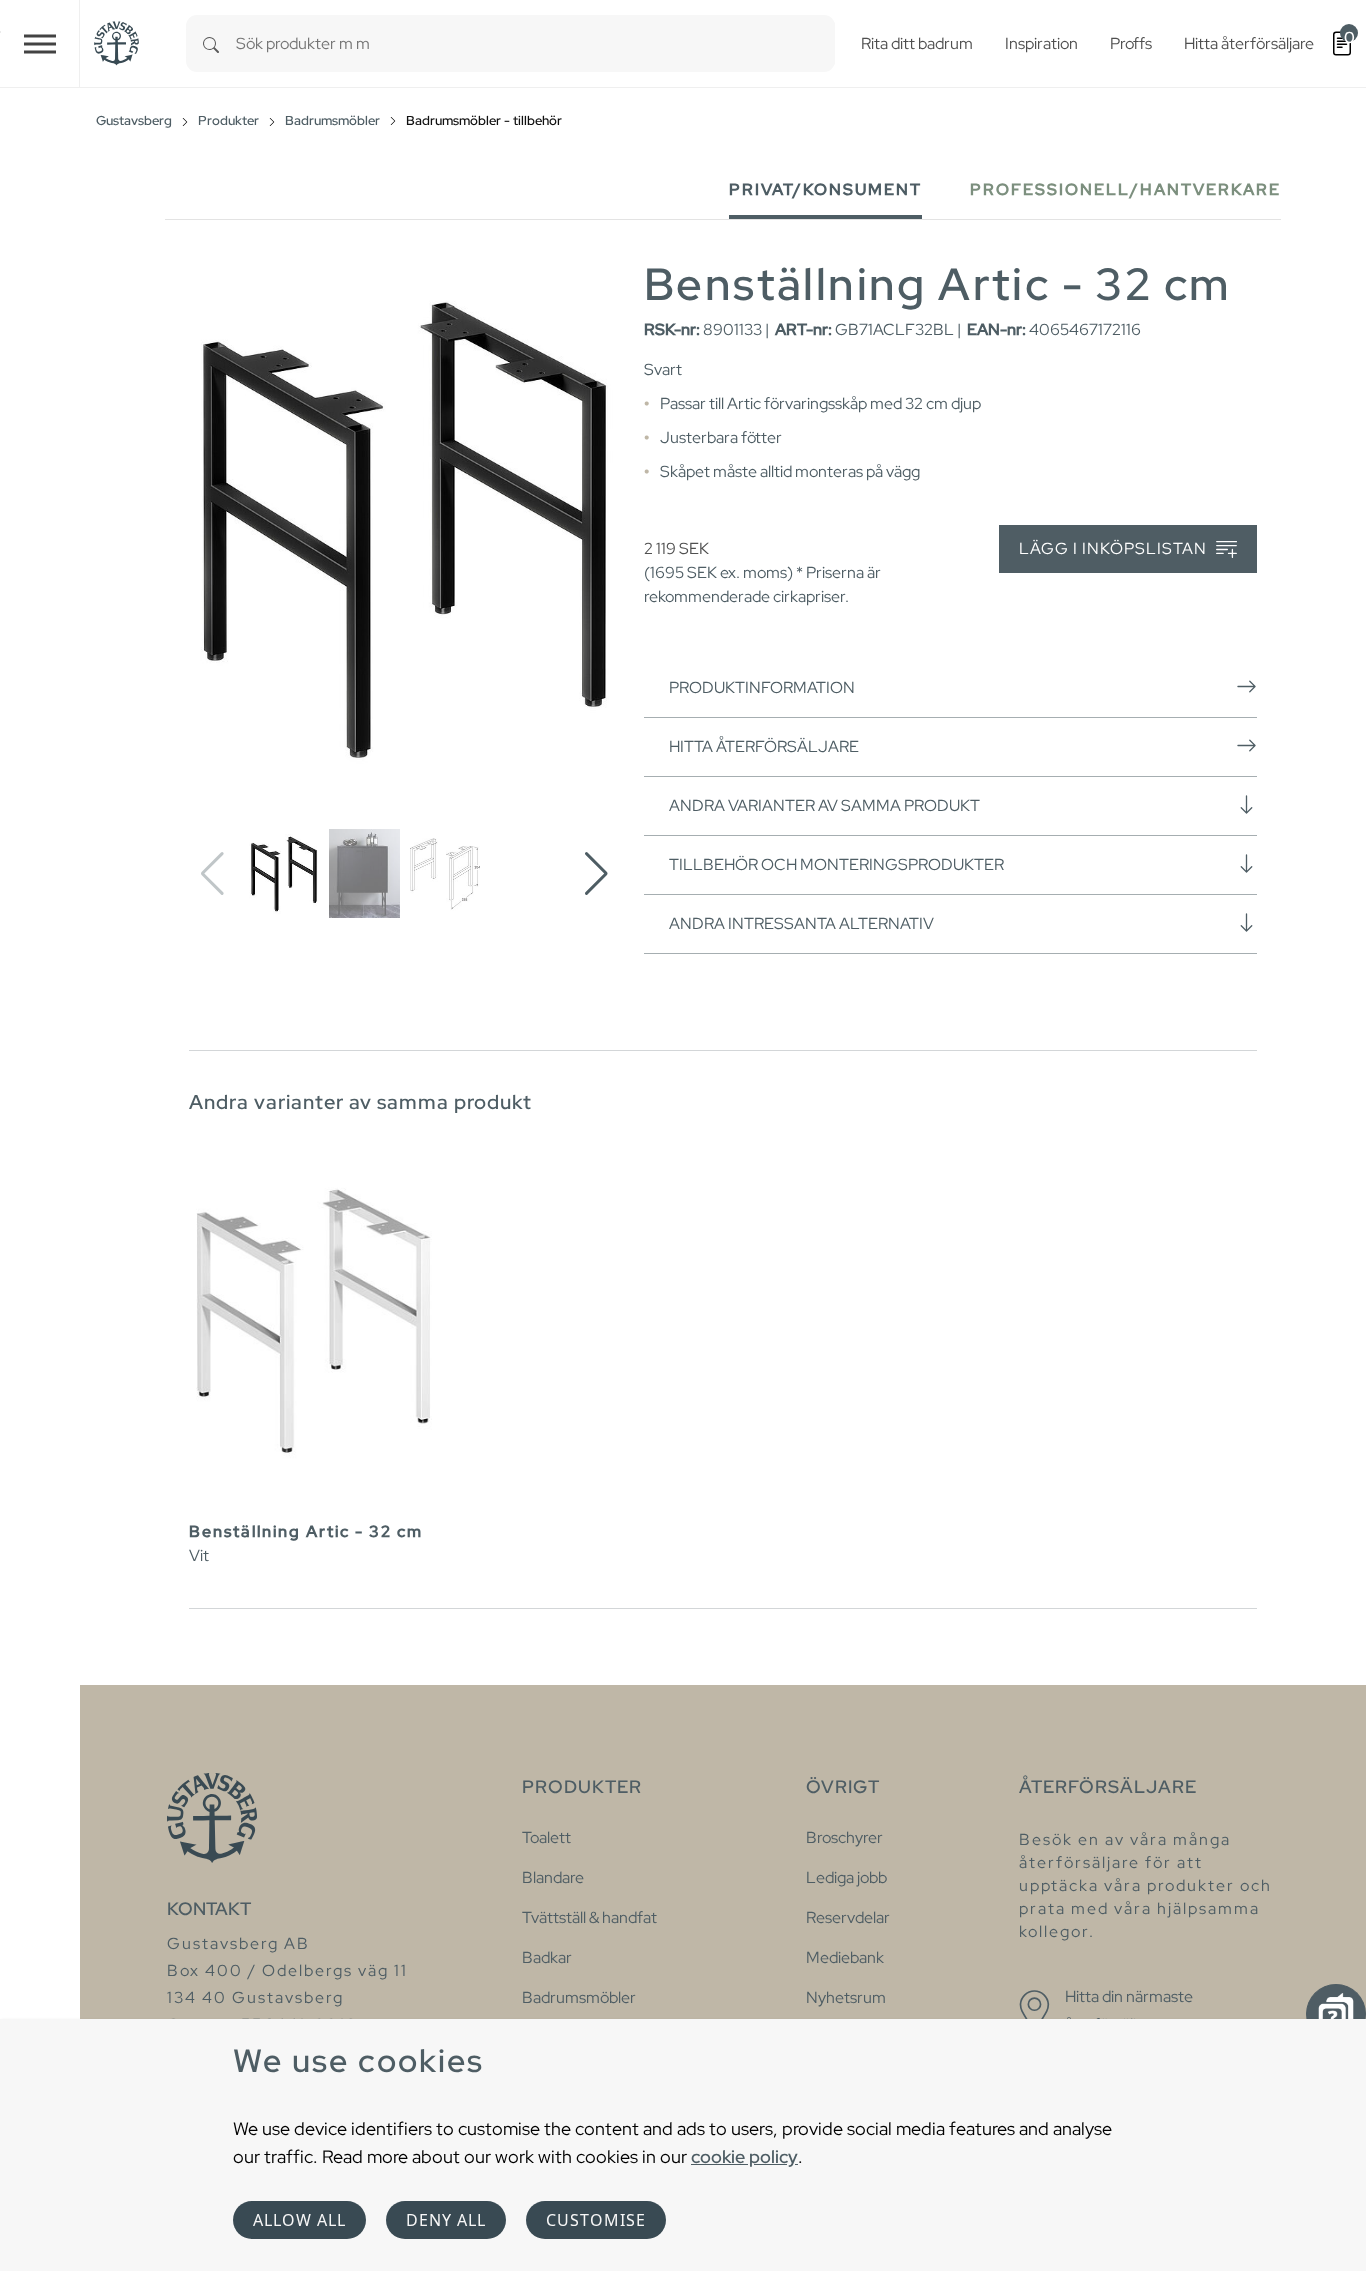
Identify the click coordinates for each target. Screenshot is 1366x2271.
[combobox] (535, 43)
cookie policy (744, 2156)
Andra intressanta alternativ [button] (801, 923)
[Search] (211, 43)
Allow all (299, 2220)
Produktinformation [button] (762, 687)
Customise (596, 2220)
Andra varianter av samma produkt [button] (824, 805)
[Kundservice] (1336, 2014)
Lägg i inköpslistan (1115, 548)
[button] (596, 874)
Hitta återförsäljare (764, 746)
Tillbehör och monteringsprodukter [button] (836, 864)
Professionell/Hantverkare (1125, 189)
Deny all (446, 2220)
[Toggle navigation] (40, 43)
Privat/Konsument (825, 189)
